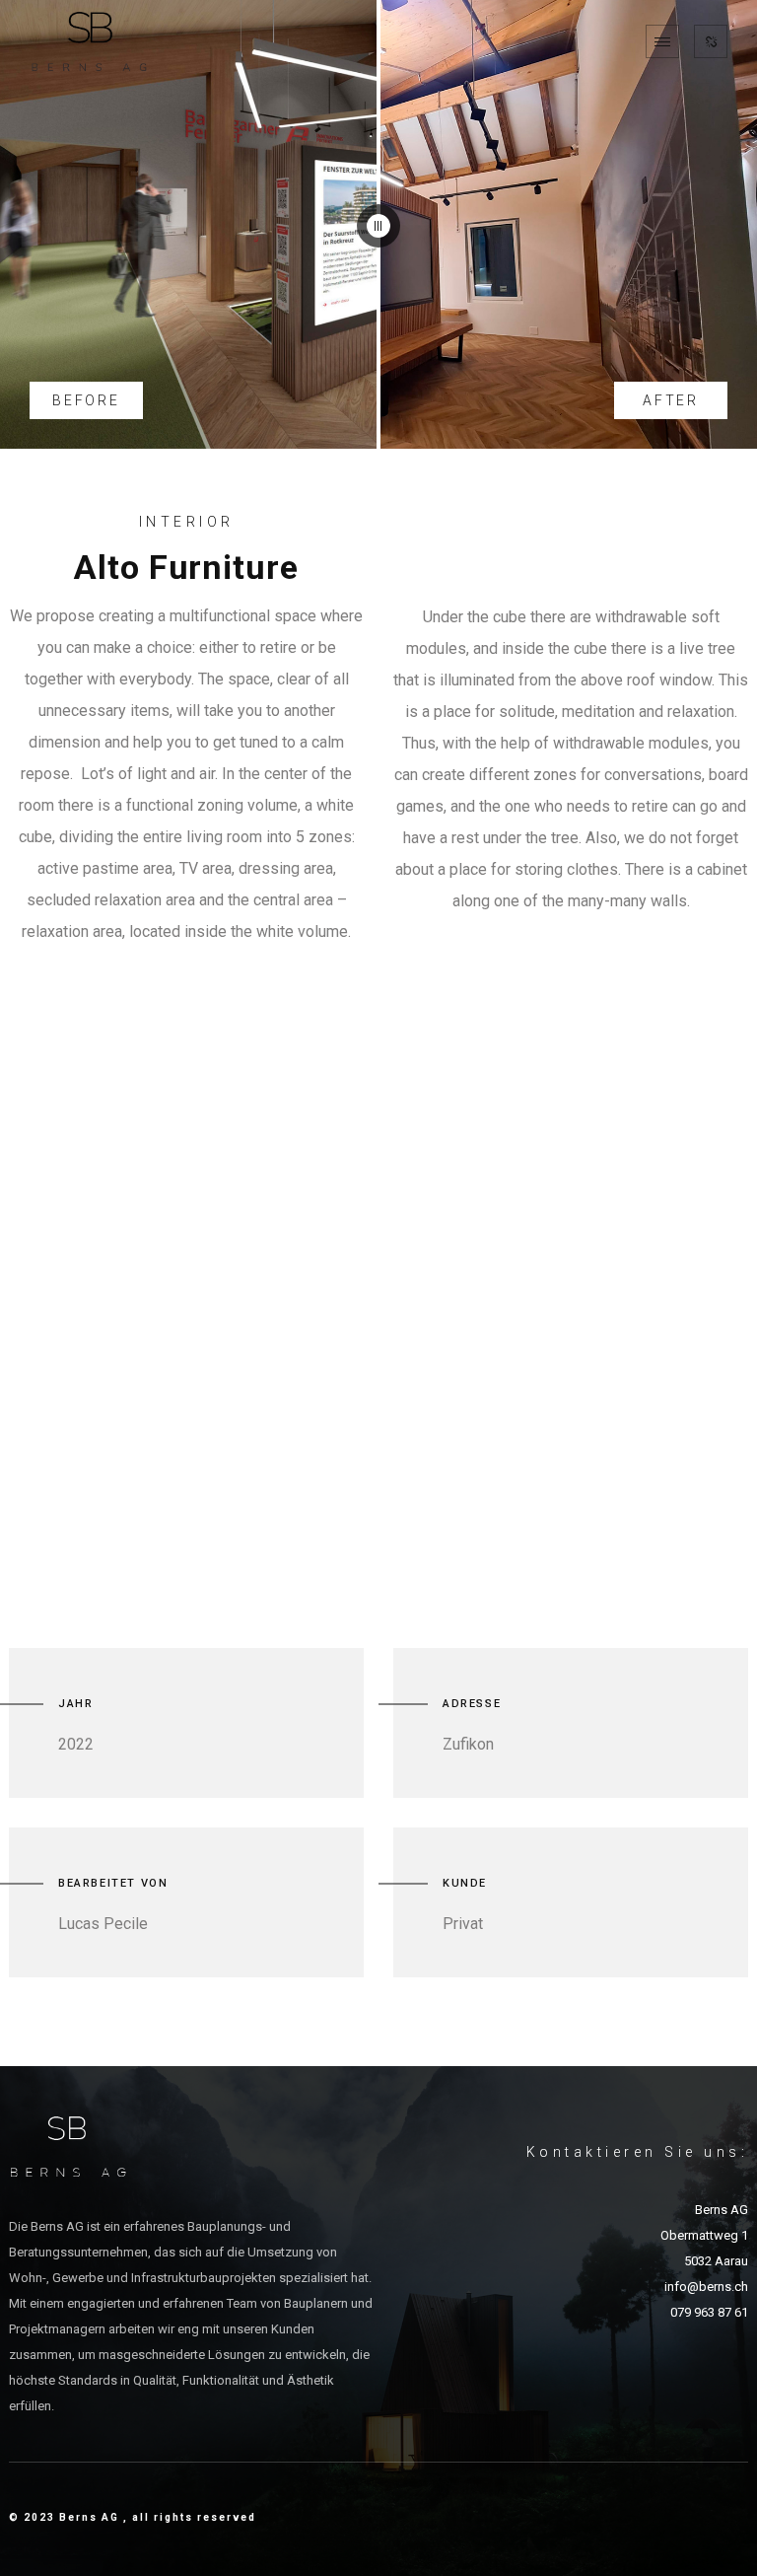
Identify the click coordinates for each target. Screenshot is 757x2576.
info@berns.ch (706, 2287)
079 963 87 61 (709, 2312)
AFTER (671, 400)
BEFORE (86, 400)
